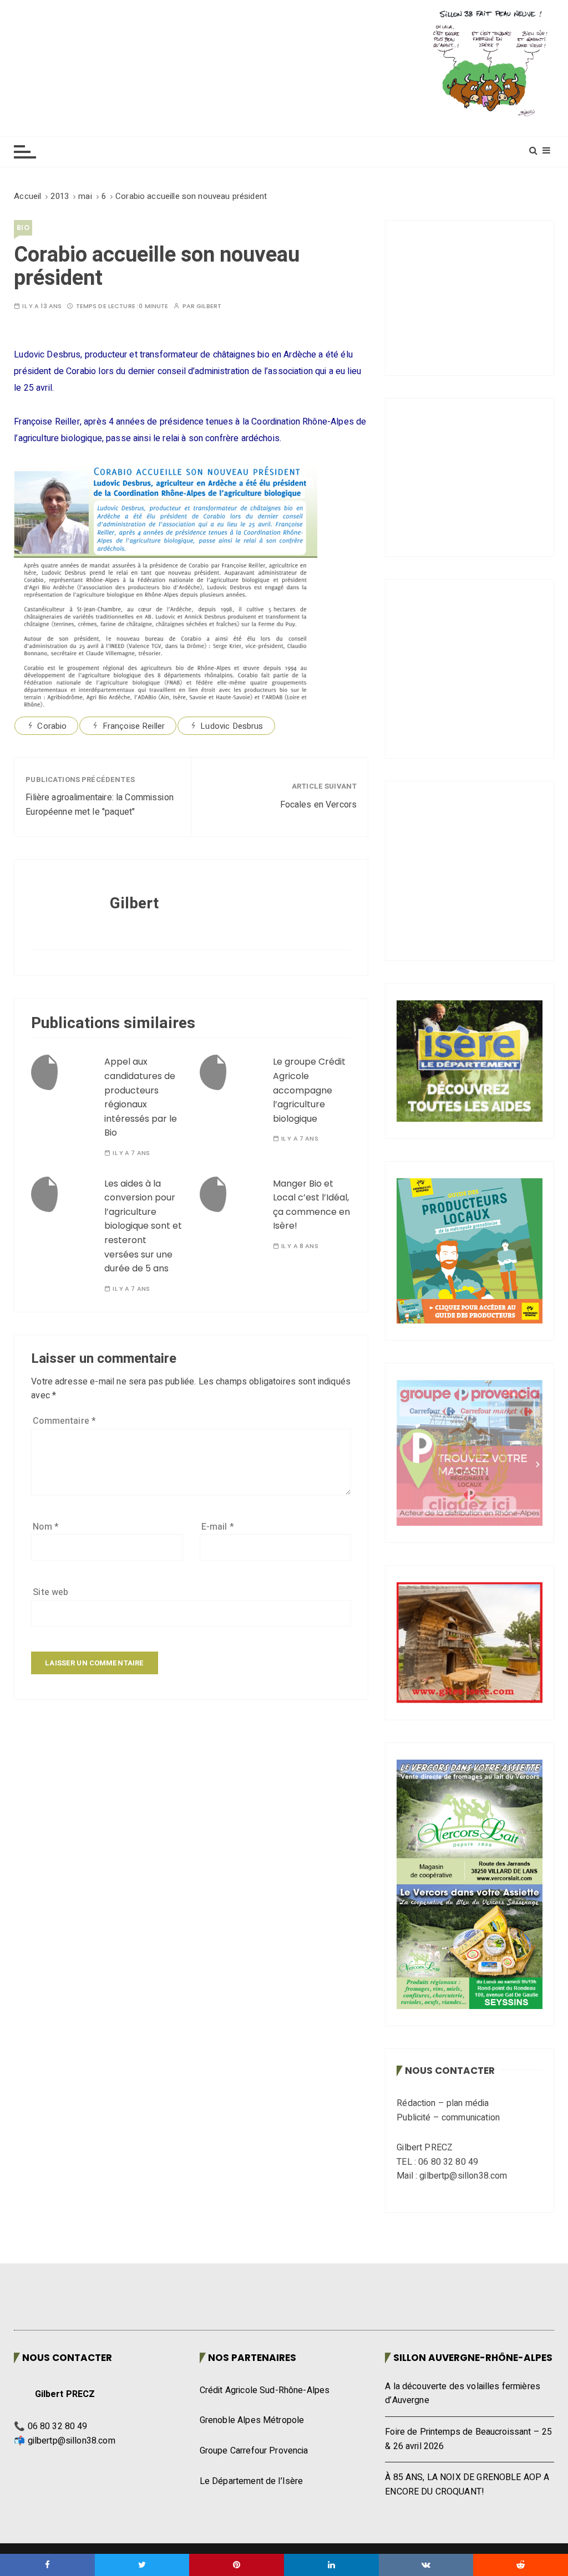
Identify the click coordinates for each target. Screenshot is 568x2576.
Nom (46, 1527)
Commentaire (64, 1421)
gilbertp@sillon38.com (72, 2441)
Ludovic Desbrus (232, 726)
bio (23, 228)
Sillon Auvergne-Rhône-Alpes (473, 2358)
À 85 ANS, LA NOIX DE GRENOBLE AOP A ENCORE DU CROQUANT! (467, 2485)
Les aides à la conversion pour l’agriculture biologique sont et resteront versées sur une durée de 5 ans (143, 1226)
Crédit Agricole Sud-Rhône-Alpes (265, 2390)
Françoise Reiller (134, 726)
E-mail (218, 1527)
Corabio (52, 726)
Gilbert (209, 306)
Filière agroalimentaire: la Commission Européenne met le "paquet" (100, 805)
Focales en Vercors (319, 805)
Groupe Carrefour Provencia (254, 2451)
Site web (50, 1592)
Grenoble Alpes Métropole (252, 2420)
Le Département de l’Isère (252, 2481)
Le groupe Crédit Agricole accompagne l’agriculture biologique (309, 1090)
